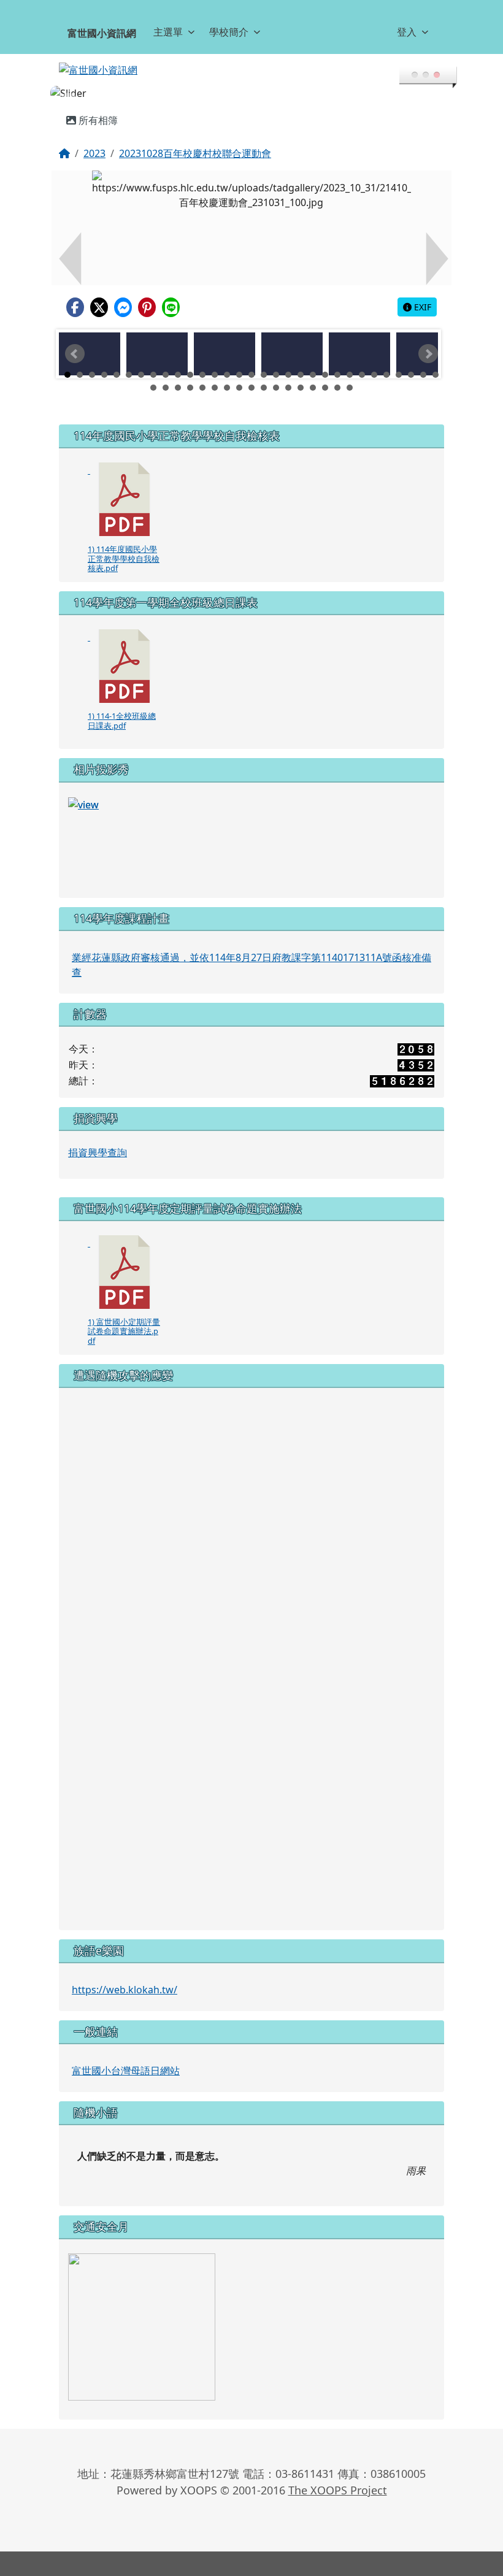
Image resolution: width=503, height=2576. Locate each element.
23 (337, 375)
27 (386, 375)
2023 (94, 153)
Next (428, 354)
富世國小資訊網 (102, 33)
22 (325, 375)
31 (436, 375)
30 (423, 375)
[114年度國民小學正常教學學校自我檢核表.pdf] (125, 499)
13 (215, 375)
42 (276, 388)
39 (239, 388)
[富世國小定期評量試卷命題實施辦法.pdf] (125, 1272)
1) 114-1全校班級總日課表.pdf (122, 720)
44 (301, 388)
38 (227, 388)
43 (288, 388)
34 (178, 388)
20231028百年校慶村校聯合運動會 (195, 153)
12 (202, 375)
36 (202, 388)
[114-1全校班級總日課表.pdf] (125, 666)
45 (313, 388)
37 (215, 388)
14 (227, 375)
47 (337, 388)
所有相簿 (97, 120)
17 (264, 375)
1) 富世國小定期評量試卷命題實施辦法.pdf (124, 1331)
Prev (75, 354)
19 (288, 375)
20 (301, 375)
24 (350, 375)
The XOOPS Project (338, 2490)
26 (374, 375)
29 (411, 375)
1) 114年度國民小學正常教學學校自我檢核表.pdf (124, 558)
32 (153, 388)
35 (190, 388)
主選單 (168, 32)
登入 (407, 32)
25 (362, 375)
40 (251, 388)
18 (276, 375)
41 (264, 388)
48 (350, 388)
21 (313, 375)
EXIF (421, 307)
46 (325, 388)
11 (190, 375)
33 (166, 388)
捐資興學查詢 (98, 1152)
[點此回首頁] (251, 93)
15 (239, 375)
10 (178, 375)
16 (251, 375)
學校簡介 (229, 32)
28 (399, 375)
